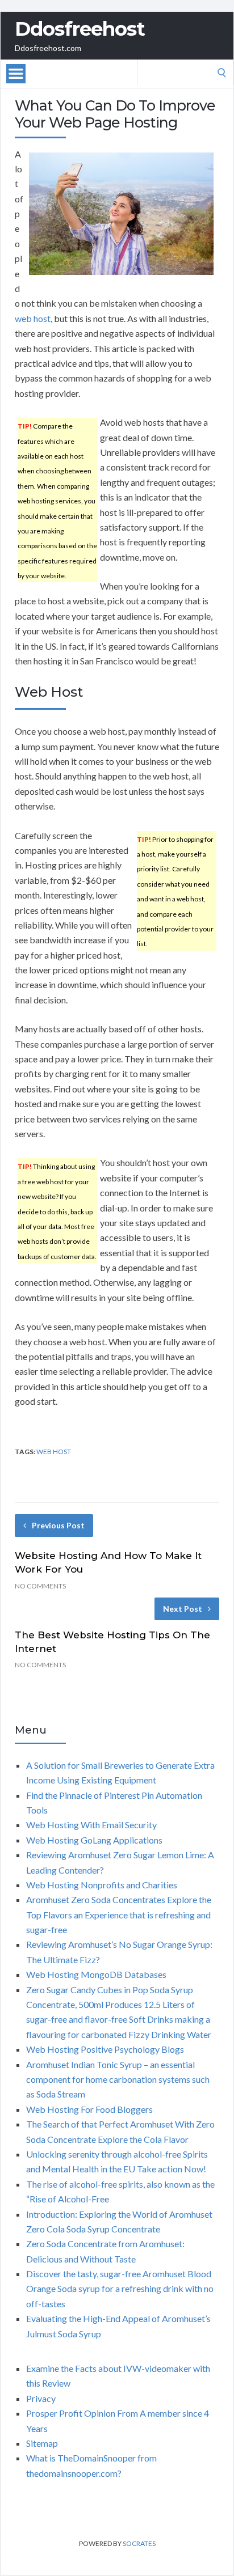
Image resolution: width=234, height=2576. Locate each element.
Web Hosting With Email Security (91, 1825)
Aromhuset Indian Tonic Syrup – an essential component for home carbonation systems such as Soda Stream (118, 2079)
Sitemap (42, 2443)
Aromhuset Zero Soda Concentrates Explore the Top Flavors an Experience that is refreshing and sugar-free (119, 1914)
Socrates (139, 2543)
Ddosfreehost (80, 29)
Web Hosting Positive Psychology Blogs (105, 2049)
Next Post (183, 1609)
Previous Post (58, 1525)
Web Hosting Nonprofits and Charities (102, 1885)
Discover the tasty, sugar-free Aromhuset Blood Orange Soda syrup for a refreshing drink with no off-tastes (120, 2289)
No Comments (40, 1586)
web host (33, 318)
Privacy (41, 2398)
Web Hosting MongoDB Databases (96, 1974)
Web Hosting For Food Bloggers (89, 2109)
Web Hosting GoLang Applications (94, 1840)
